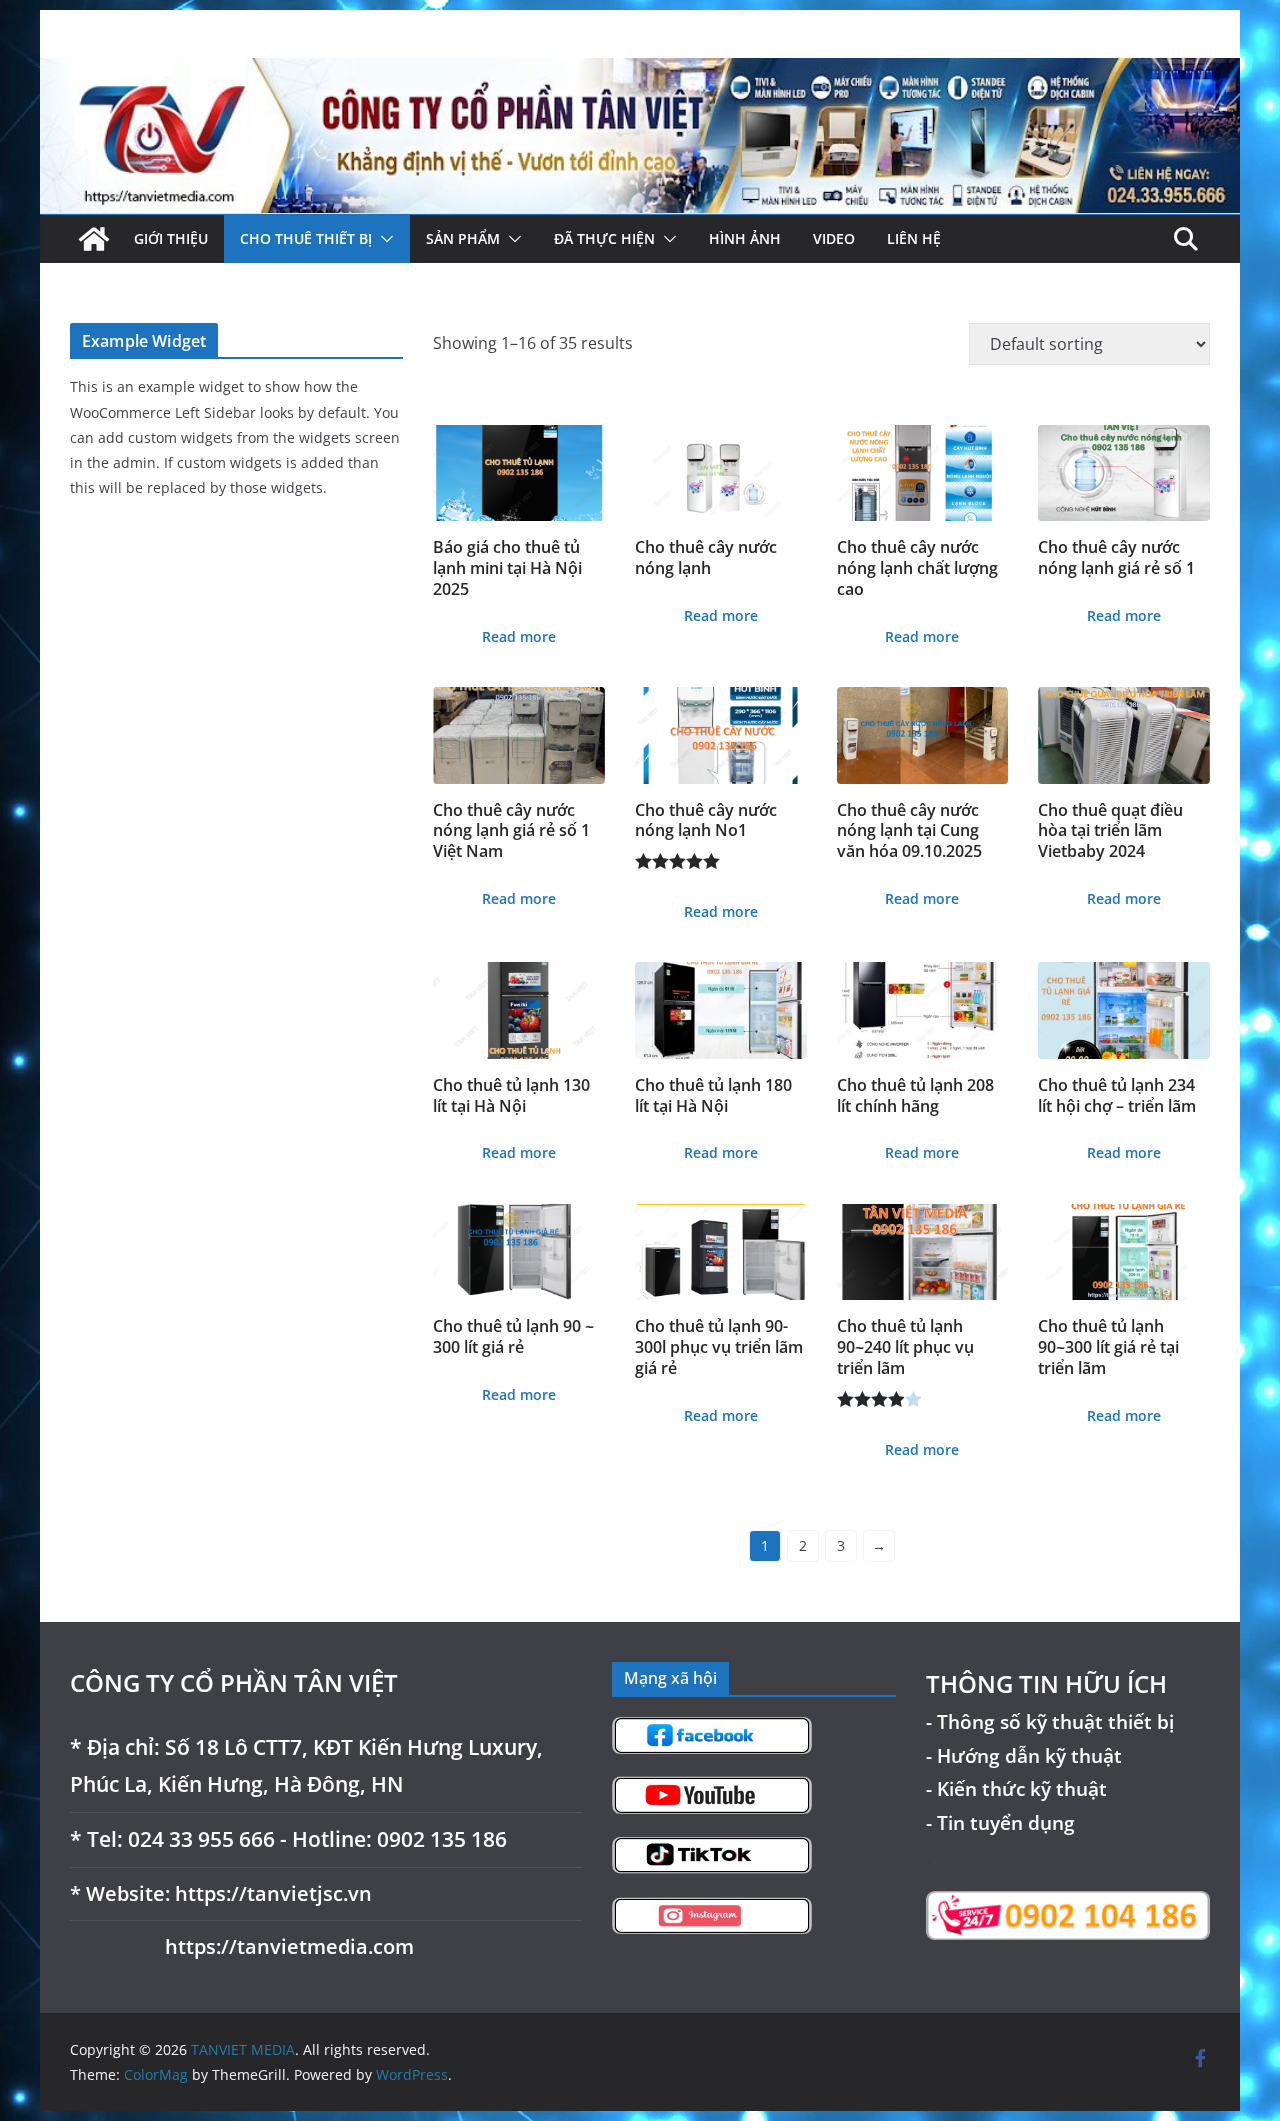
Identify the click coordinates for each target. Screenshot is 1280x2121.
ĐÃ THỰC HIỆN (604, 238)
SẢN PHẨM (463, 238)
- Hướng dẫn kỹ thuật (1024, 1755)
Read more (519, 636)
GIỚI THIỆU (171, 238)
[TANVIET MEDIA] (640, 72)
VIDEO (834, 238)
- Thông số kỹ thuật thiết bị (1050, 1721)
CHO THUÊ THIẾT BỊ (306, 238)
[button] (383, 239)
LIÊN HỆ (914, 238)
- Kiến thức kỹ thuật (1016, 1788)
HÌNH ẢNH (745, 238)
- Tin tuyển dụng (1000, 1822)
